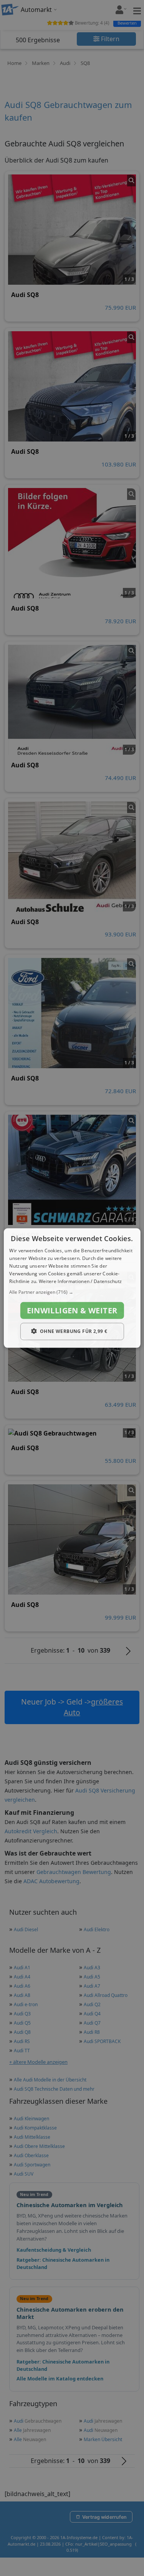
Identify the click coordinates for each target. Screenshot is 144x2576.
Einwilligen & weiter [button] (72, 1310)
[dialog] (72, 1288)
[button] (72, 1292)
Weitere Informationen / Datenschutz (80, 1281)
